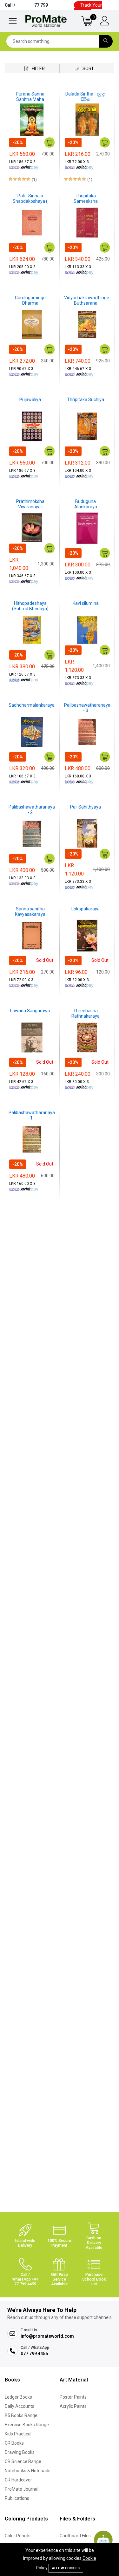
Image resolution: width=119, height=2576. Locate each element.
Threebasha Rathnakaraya (86, 1013)
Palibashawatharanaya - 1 (32, 1115)
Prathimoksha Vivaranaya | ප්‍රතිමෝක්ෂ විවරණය (30, 504)
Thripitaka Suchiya (86, 400)
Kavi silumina (86, 603)
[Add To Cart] (50, 142)
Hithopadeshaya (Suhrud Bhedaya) (30, 606)
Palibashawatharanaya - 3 (87, 708)
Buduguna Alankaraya (86, 504)
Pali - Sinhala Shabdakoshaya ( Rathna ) (30, 199)
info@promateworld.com (47, 2336)
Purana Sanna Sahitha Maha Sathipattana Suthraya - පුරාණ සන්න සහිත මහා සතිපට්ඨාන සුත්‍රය (30, 97)
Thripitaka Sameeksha (86, 198)
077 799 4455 (34, 2354)
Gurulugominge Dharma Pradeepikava (30, 301)
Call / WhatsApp (26, 8)
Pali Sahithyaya (86, 807)
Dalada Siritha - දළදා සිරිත (86, 97)
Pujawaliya (30, 400)
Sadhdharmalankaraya (32, 705)
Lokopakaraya (86, 909)
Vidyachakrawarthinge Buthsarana (87, 300)
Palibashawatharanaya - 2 (32, 810)
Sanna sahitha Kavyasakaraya (30, 912)
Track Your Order (88, 8)
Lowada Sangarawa (30, 1011)
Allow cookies (66, 2568)
